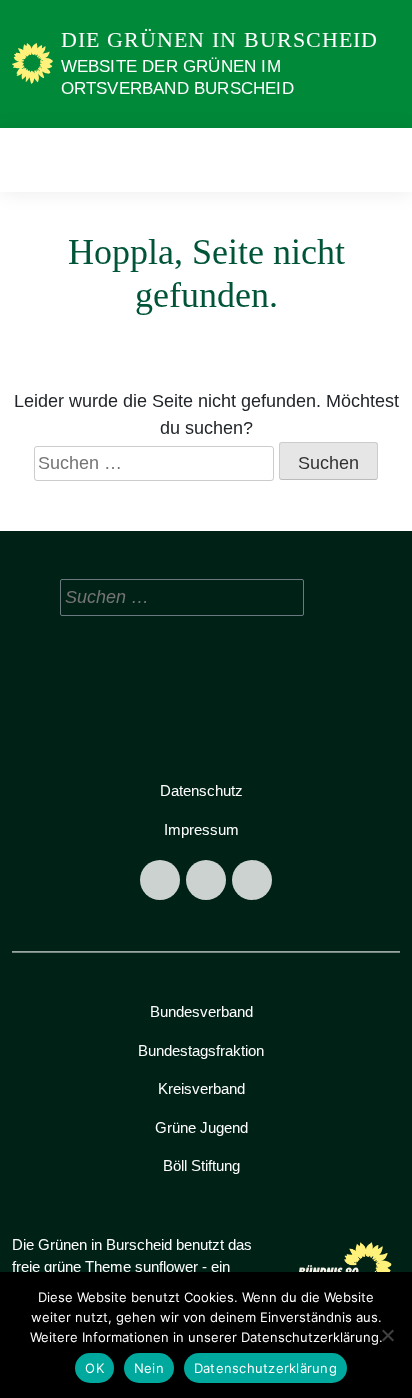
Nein (149, 1368)
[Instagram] (206, 880)
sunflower (166, 1266)
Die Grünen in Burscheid (219, 39)
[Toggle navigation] (378, 159)
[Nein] (387, 1335)
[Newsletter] (252, 880)
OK (94, 1368)
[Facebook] (160, 880)
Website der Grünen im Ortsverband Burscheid (177, 77)
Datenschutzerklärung (265, 1368)
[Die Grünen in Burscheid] (32, 63)
